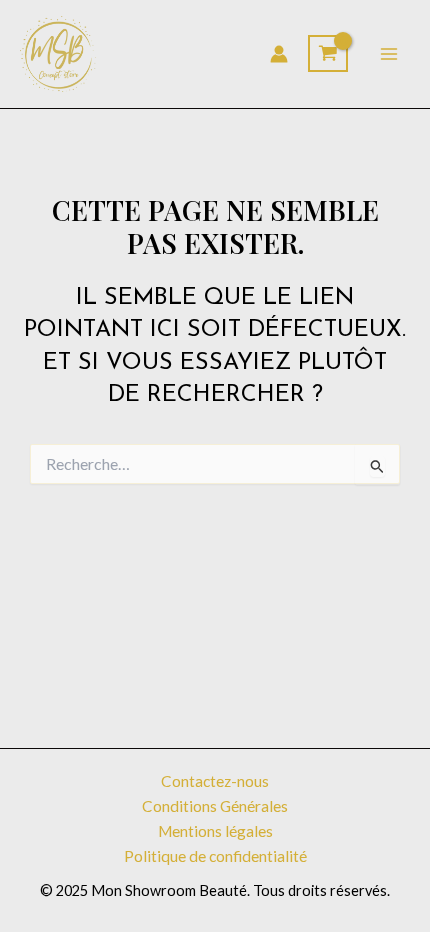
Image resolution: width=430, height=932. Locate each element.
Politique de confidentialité (215, 856)
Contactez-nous (215, 781)
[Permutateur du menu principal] (389, 54)
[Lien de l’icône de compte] (279, 54)
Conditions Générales (215, 806)
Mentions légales (215, 831)
